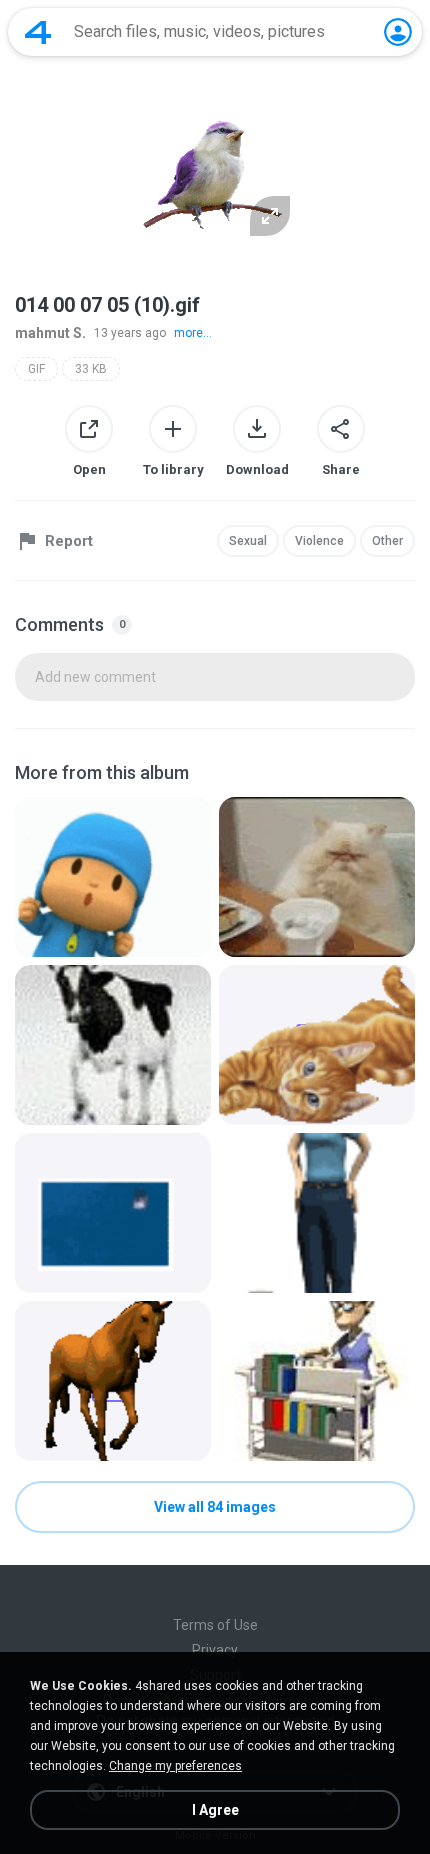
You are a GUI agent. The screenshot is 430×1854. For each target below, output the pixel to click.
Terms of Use (215, 1625)
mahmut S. (50, 333)
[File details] (113, 877)
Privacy (215, 1650)
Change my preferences (175, 1766)
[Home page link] (38, 32)
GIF (36, 369)
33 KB (91, 369)
